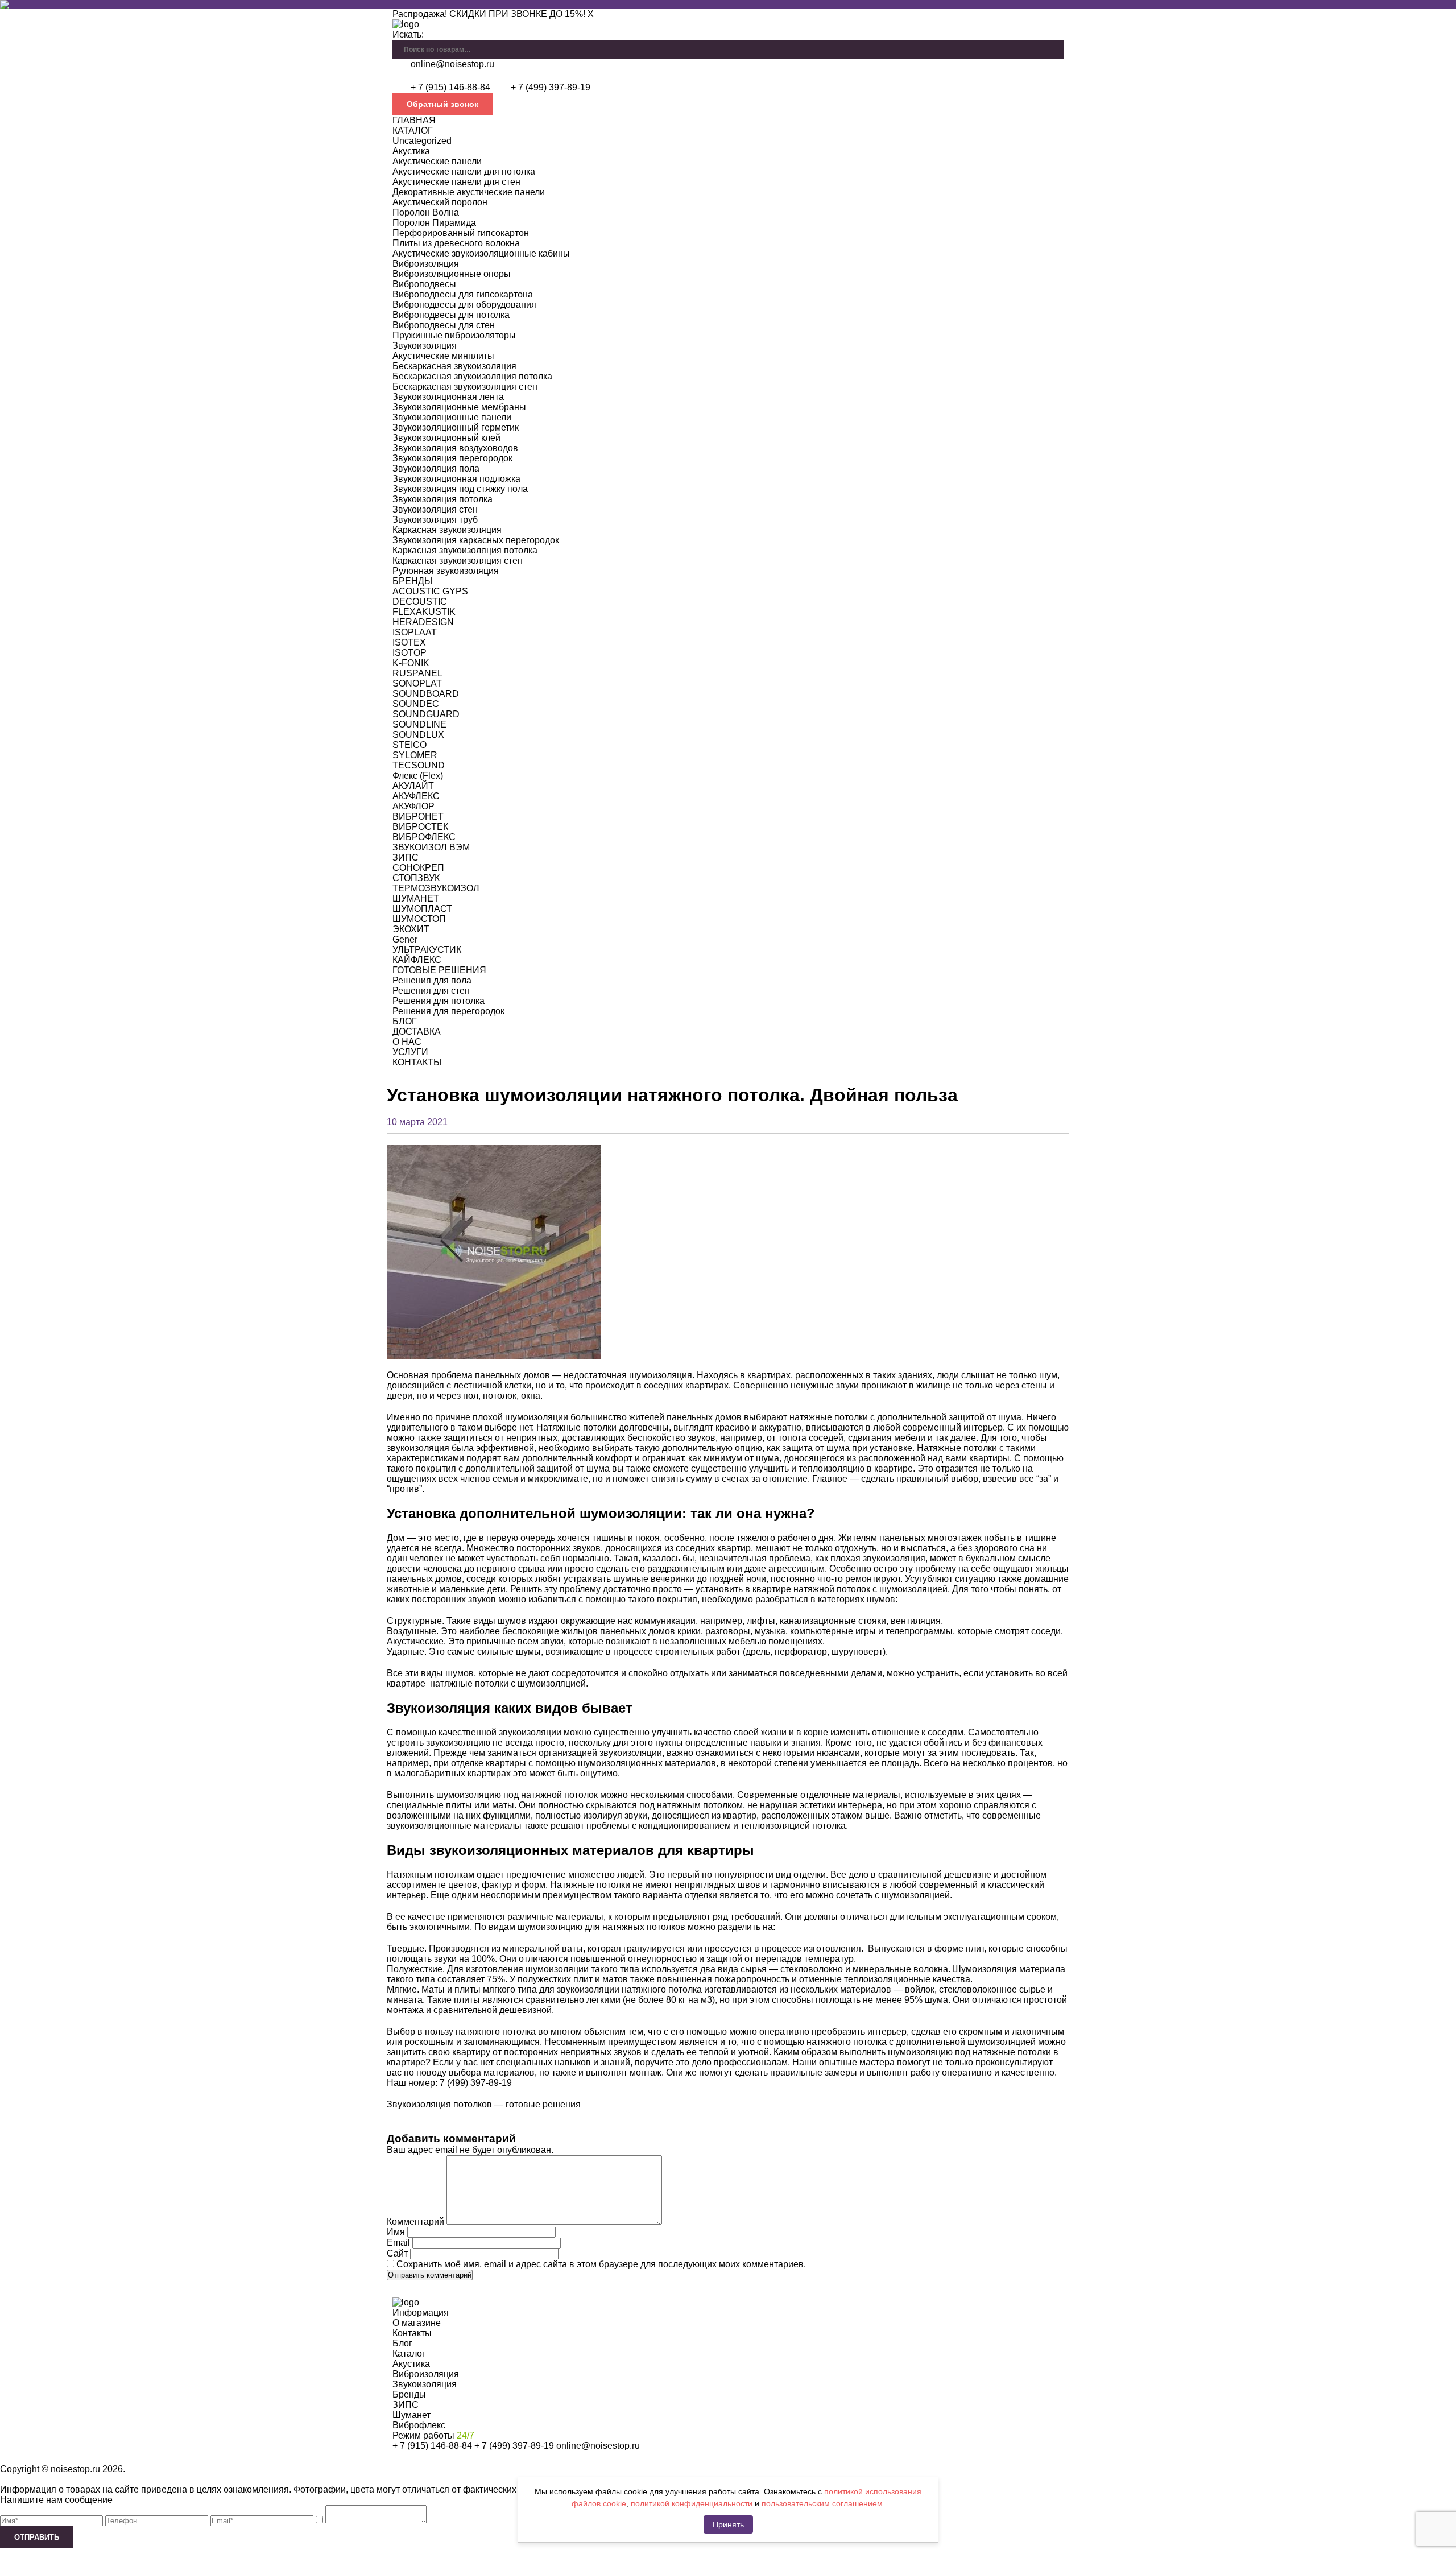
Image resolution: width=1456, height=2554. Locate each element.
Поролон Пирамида (434, 223)
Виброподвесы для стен (444, 325)
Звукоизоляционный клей (446, 438)
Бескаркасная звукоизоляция (454, 366)
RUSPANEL (417, 673)
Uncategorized (422, 141)
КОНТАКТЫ (417, 1062)
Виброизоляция (426, 264)
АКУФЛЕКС (416, 796)
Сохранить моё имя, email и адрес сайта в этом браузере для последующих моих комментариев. (601, 2264)
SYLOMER (415, 755)
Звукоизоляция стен (435, 509)
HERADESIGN (423, 622)
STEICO (409, 745)
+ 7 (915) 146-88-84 (450, 87)
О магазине (417, 2323)
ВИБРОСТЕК (420, 827)
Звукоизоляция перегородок (452, 458)
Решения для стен (431, 991)
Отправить (37, 2537)
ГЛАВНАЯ (414, 120)
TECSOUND (419, 765)
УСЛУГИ (410, 1052)
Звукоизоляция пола (436, 468)
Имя (396, 2232)
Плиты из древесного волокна (456, 243)
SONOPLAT (417, 683)
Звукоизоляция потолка (442, 499)
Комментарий (415, 2222)
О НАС (407, 1042)
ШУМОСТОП (419, 919)
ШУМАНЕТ (416, 898)
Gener (405, 939)
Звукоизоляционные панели (452, 417)
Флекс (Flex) (418, 776)
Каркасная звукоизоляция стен (458, 561)
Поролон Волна (426, 212)
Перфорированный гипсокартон (461, 233)
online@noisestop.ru (452, 64)
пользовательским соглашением (822, 2503)
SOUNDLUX (418, 735)
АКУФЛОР (413, 806)
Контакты (412, 2333)
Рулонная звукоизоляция (446, 571)
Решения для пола (432, 980)
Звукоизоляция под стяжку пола (460, 489)
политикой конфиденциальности (692, 2503)
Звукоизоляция (425, 346)
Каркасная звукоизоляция (447, 530)
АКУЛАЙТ (413, 786)
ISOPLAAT (415, 632)
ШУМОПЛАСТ (422, 909)
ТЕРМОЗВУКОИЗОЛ (436, 888)
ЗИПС (406, 857)
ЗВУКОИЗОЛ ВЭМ (431, 847)
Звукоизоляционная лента (448, 397)
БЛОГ (405, 1021)
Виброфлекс (419, 2425)
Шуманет (411, 2415)
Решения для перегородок (448, 1011)
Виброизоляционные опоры (452, 274)
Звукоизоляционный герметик (456, 427)
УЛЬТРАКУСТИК (427, 950)
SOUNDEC (416, 704)
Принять (728, 2524)
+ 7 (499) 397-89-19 (551, 87)
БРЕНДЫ (412, 581)
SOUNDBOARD (426, 694)
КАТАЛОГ (413, 131)
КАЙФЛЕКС (417, 960)
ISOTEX (409, 642)
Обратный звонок (442, 104)
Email (398, 2243)
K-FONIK (411, 663)
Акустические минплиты (443, 356)
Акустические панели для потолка (464, 171)
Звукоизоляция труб (435, 520)
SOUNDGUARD (426, 714)
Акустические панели (437, 161)
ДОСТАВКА (417, 1032)
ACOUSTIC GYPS (430, 591)
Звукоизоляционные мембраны (459, 407)
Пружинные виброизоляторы (454, 335)
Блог (402, 2343)
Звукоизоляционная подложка (456, 479)
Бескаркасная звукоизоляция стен (465, 387)
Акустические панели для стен (456, 182)
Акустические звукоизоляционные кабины (481, 253)
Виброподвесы (424, 284)
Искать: (408, 34)
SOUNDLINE (419, 724)
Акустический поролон (440, 202)
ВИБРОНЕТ (418, 817)
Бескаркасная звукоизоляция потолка (472, 376)
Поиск (1055, 45)
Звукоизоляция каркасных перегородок (476, 540)
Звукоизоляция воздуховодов (455, 448)
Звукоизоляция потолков (439, 2104)
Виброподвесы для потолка (451, 315)
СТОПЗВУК (416, 878)
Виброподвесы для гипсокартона (463, 294)
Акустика (411, 151)
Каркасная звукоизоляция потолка (465, 550)
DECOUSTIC (420, 602)
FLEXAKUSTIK (424, 612)
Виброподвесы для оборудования (464, 305)
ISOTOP (409, 653)
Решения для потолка (439, 1001)
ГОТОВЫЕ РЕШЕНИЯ (439, 970)
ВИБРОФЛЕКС (424, 837)
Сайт (397, 2253)
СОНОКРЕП (418, 868)
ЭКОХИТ (411, 929)
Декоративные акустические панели (469, 192)
